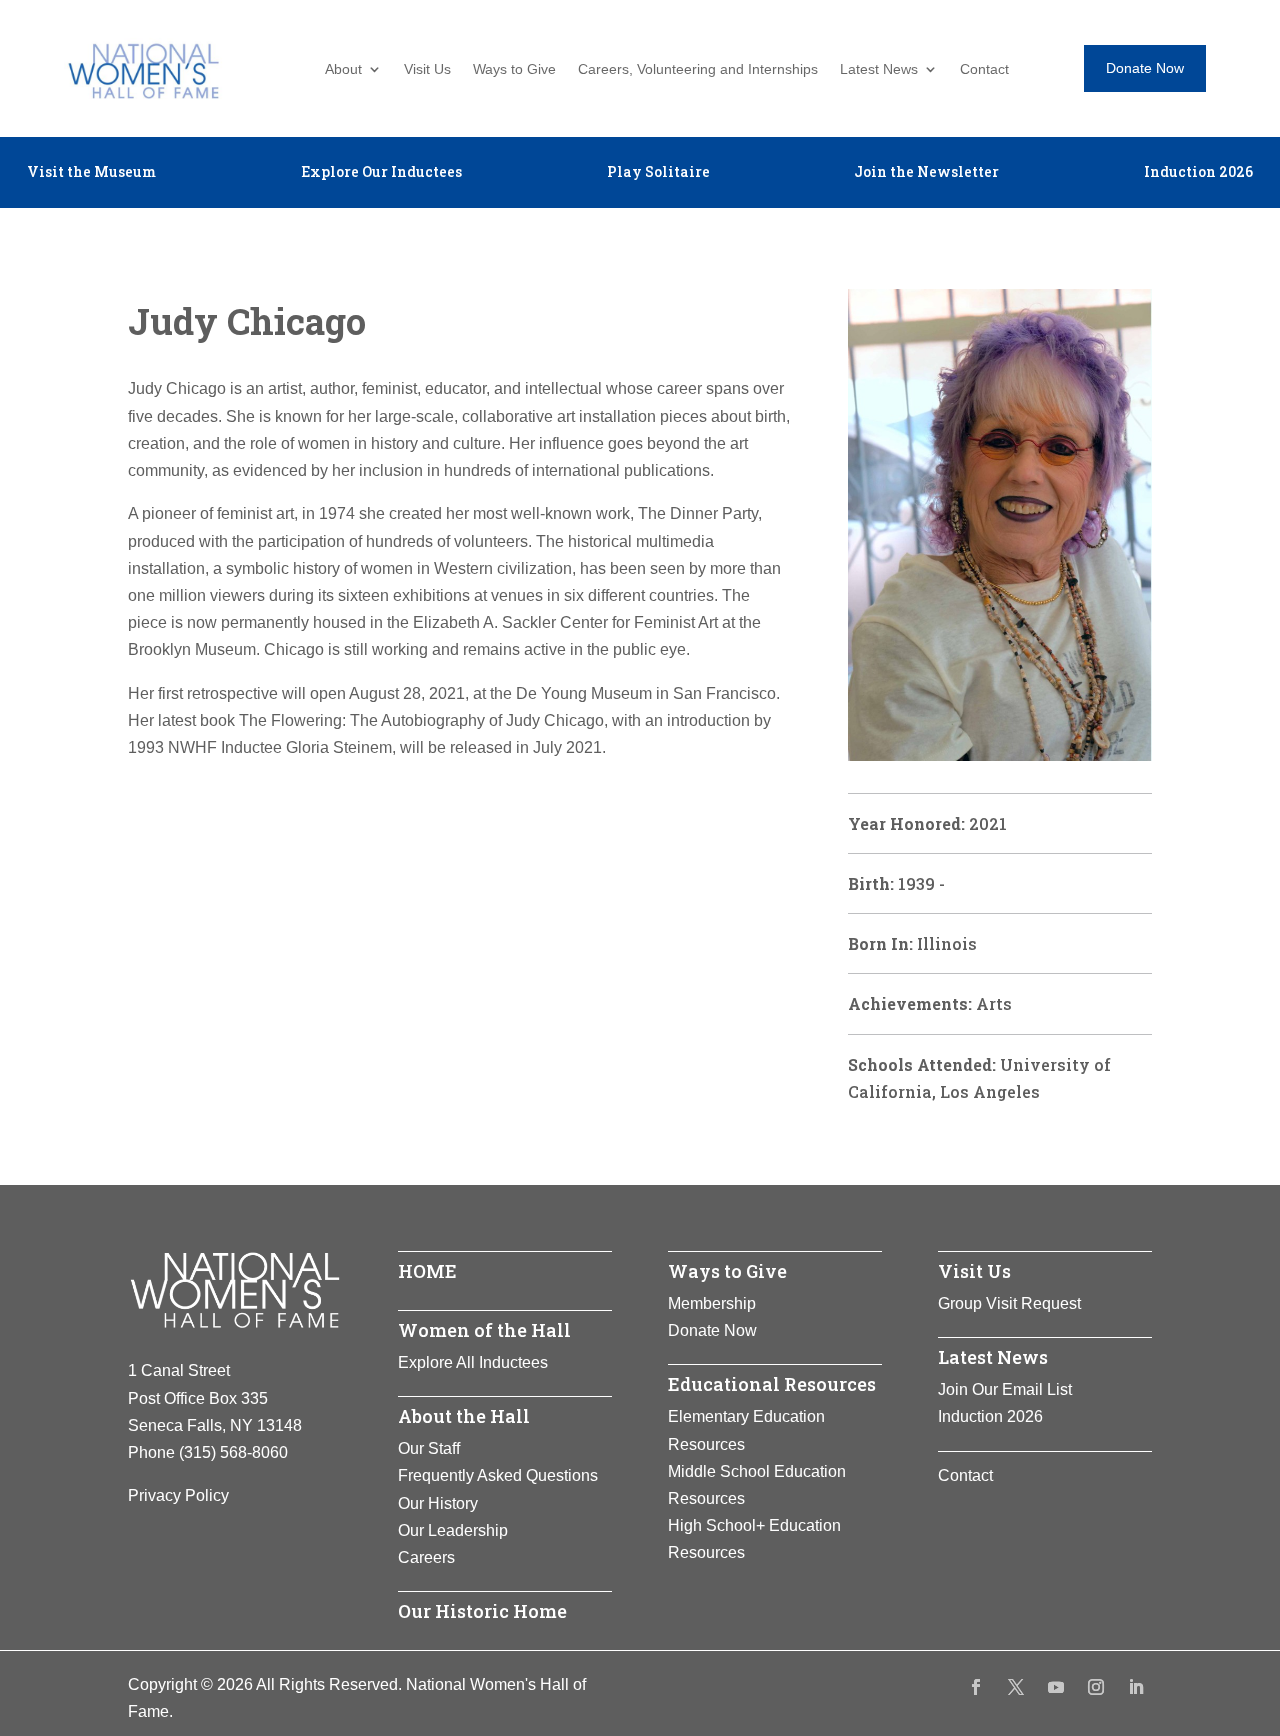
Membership (712, 1303)
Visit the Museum (91, 173)
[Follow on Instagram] (1096, 1687)
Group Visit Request (1009, 1303)
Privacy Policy (178, 1495)
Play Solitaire (658, 173)
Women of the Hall (484, 1330)
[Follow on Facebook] (976, 1687)
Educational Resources (772, 1384)
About (343, 69)
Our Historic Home (482, 1611)
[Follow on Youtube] (1056, 1687)
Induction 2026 (1198, 173)
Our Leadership (453, 1530)
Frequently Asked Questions (498, 1475)
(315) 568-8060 (233, 1452)
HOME (427, 1271)
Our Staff (429, 1448)
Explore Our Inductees (381, 173)
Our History (438, 1503)
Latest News (879, 69)
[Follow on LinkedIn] (1136, 1687)
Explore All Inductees (473, 1362)
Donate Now (1145, 68)
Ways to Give (514, 69)
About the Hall (464, 1416)
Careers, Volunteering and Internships (698, 69)
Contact (984, 69)
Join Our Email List (1005, 1389)
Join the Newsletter (926, 173)
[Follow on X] (1016, 1687)
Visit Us (427, 69)
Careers (426, 1557)
